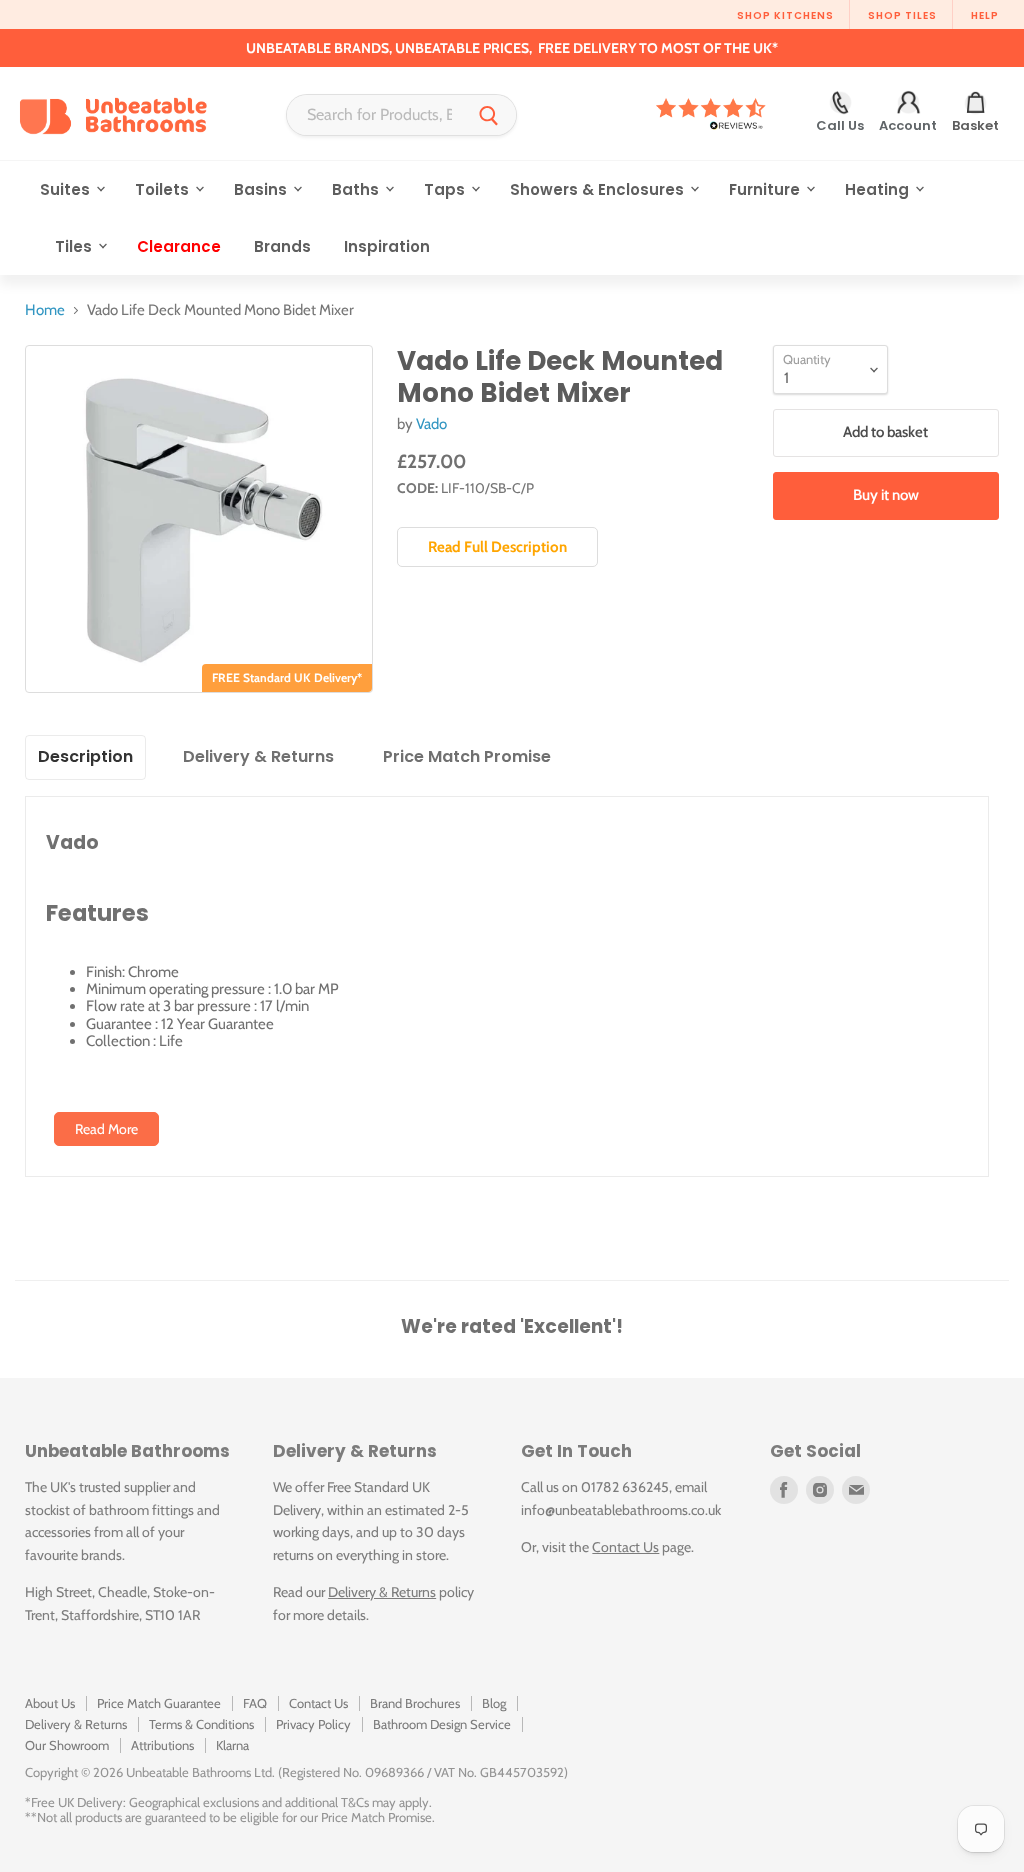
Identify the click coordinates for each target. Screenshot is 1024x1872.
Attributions (162, 1745)
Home (45, 310)
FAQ (255, 1703)
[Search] (489, 115)
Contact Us (625, 1547)
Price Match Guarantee (159, 1703)
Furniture (766, 189)
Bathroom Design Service (442, 1724)
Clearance (179, 246)
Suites (67, 189)
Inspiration (387, 246)
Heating (879, 189)
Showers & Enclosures (599, 189)
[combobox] (374, 115)
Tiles (75, 246)
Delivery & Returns (382, 1592)
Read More (106, 1129)
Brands (282, 246)
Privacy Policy (313, 1724)
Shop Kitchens (785, 15)
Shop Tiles (902, 15)
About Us (50, 1703)
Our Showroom (67, 1745)
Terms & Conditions (201, 1724)
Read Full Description (497, 547)
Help (985, 15)
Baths (357, 189)
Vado (431, 424)
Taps (446, 189)
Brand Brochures (415, 1703)
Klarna (232, 1745)
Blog (494, 1703)
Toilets (164, 189)
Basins (262, 189)
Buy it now (886, 495)
